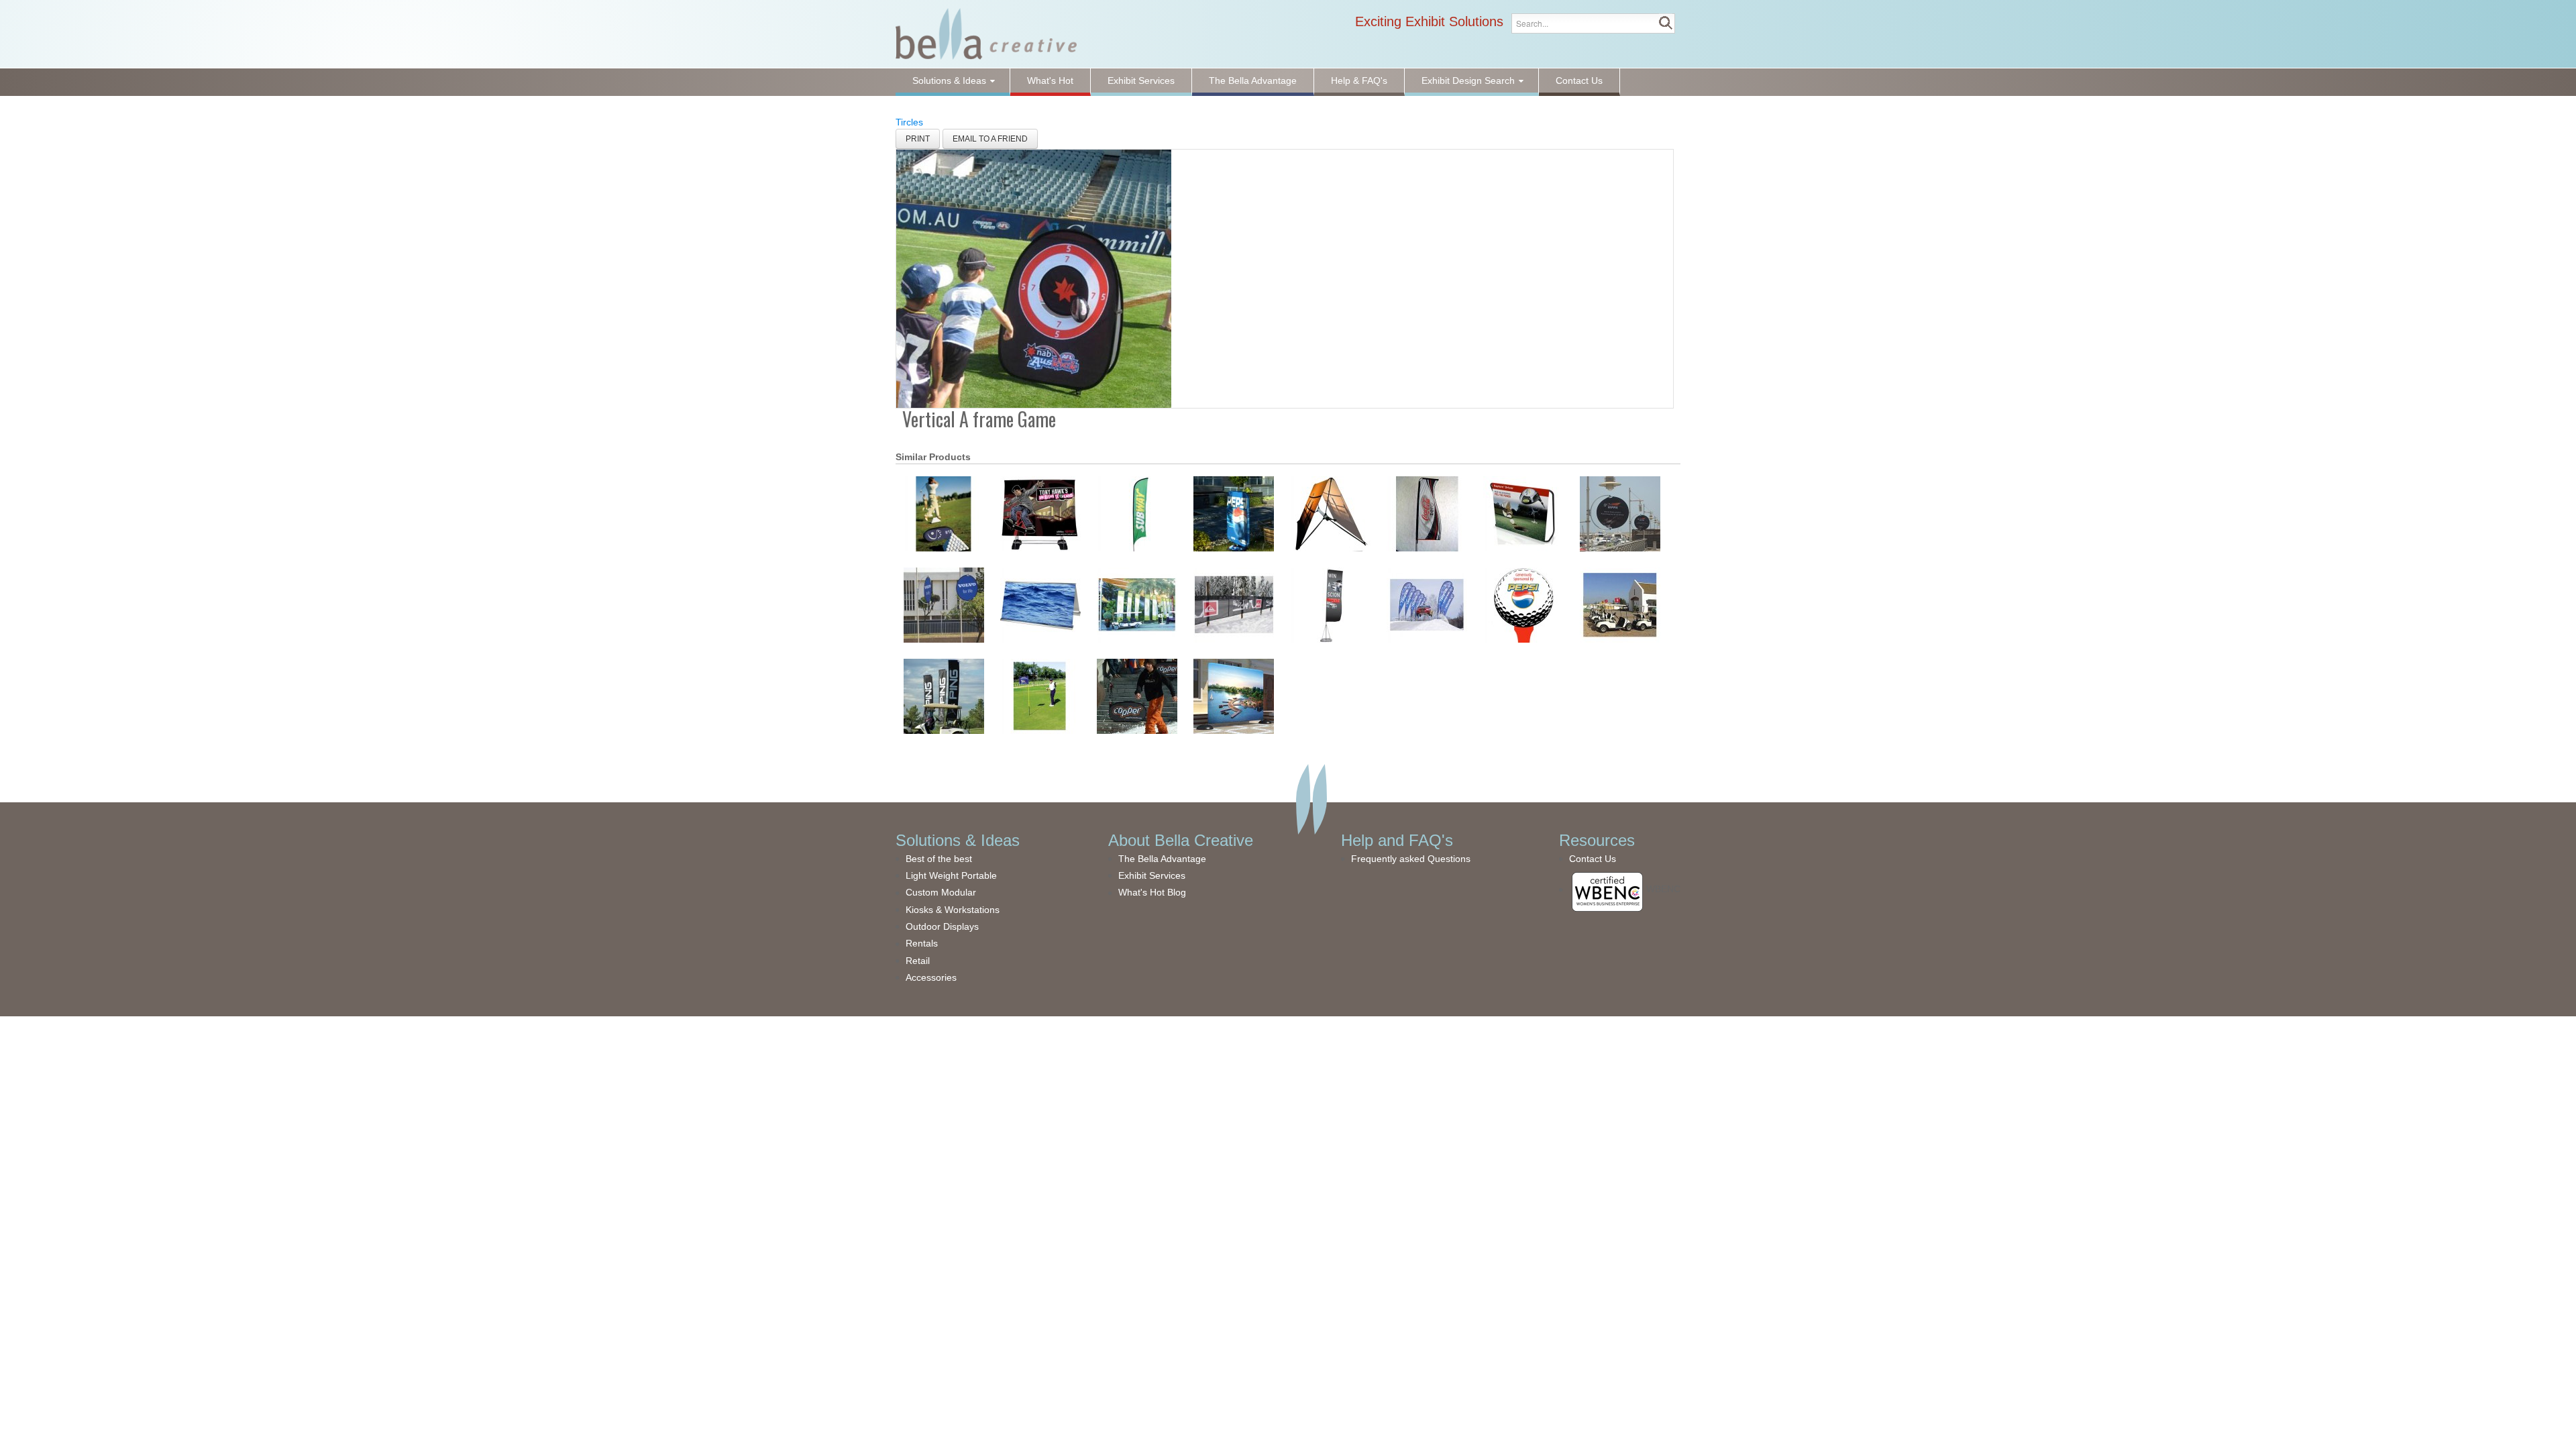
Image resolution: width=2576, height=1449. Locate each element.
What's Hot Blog (1152, 892)
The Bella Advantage (1162, 859)
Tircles (909, 122)
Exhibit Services (1152, 875)
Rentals (922, 943)
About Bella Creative (1181, 840)
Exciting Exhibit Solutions (1429, 21)
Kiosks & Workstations (953, 910)
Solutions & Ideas (958, 840)
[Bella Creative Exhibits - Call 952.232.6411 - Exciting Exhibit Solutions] (986, 33)
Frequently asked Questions (1411, 859)
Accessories (931, 977)
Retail (918, 961)
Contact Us (1593, 859)
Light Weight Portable (951, 875)
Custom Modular (941, 892)
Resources (1597, 840)
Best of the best (939, 859)
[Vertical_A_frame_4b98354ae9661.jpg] (1034, 278)
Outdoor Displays (942, 926)
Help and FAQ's (1397, 840)
